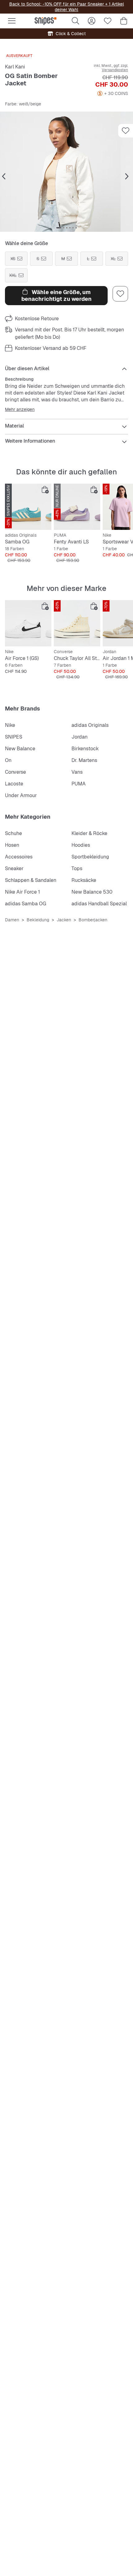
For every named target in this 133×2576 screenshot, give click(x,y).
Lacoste (14, 784)
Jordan (79, 737)
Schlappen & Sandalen (31, 880)
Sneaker (14, 868)
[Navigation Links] (4, 177)
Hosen (12, 845)
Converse (15, 772)
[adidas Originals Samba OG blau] (28, 507)
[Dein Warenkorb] (124, 21)
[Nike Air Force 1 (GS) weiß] (28, 623)
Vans (77, 772)
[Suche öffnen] (75, 21)
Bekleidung (38, 920)
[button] (66, 172)
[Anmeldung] (92, 21)
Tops (77, 868)
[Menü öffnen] (12, 21)
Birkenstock (85, 749)
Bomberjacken (93, 920)
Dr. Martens (84, 760)
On (8, 760)
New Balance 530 (92, 892)
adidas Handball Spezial (99, 904)
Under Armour (21, 795)
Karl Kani (15, 67)
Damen (12, 920)
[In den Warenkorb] (45, 490)
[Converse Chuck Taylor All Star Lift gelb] (77, 623)
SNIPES (14, 737)
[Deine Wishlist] (108, 21)
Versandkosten (115, 70)
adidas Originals (90, 725)
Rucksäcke (84, 880)
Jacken (64, 920)
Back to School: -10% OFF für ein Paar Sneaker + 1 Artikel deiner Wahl (67, 7)
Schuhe (13, 833)
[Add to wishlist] (126, 131)
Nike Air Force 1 (22, 892)
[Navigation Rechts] (127, 177)
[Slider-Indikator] (59, 228)
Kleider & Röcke (89, 833)
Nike (10, 725)
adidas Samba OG (26, 904)
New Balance (20, 749)
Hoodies (81, 845)
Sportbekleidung (90, 857)
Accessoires (19, 857)
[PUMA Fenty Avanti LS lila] (77, 507)
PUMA (79, 784)
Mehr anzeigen (20, 409)
